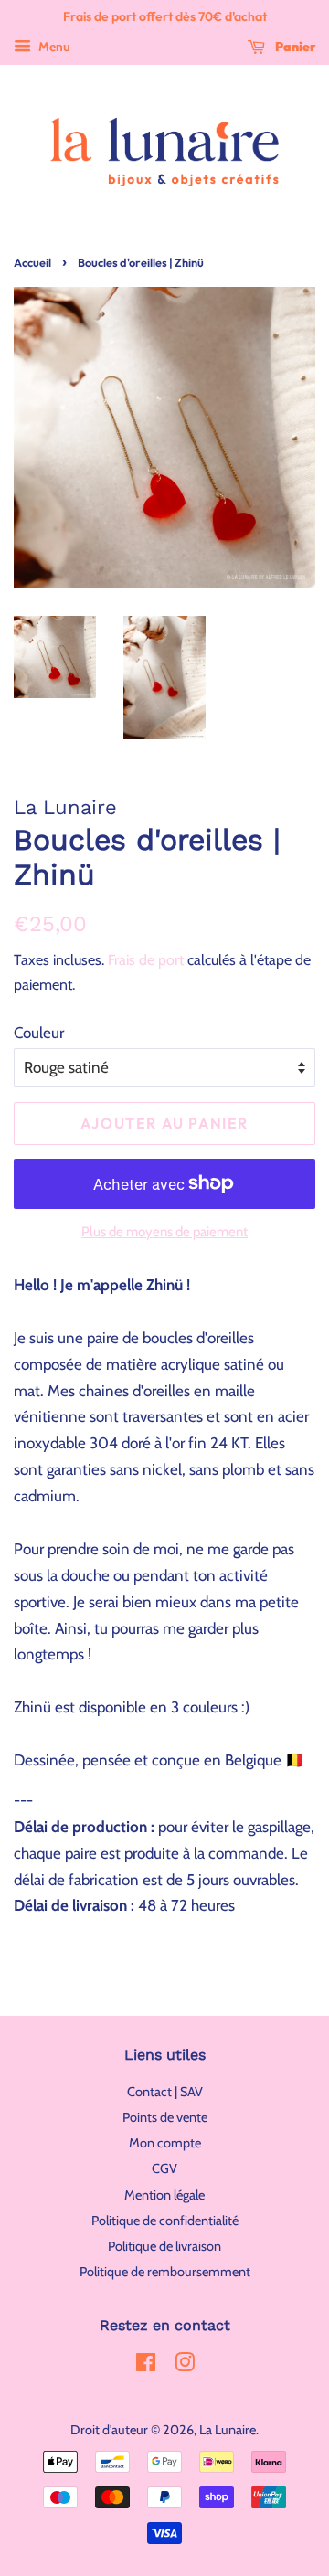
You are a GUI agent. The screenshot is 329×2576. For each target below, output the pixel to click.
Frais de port (146, 960)
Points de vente (165, 2117)
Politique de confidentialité (165, 2221)
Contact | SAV (165, 2092)
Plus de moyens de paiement (164, 1232)
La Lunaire (228, 2430)
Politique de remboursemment (165, 2272)
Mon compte (165, 2143)
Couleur (39, 1033)
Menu (53, 47)
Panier (294, 47)
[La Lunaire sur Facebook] (146, 2366)
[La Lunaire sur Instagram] (185, 2366)
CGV (164, 2168)
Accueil (32, 262)
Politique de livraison (164, 2246)
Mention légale (164, 2195)
